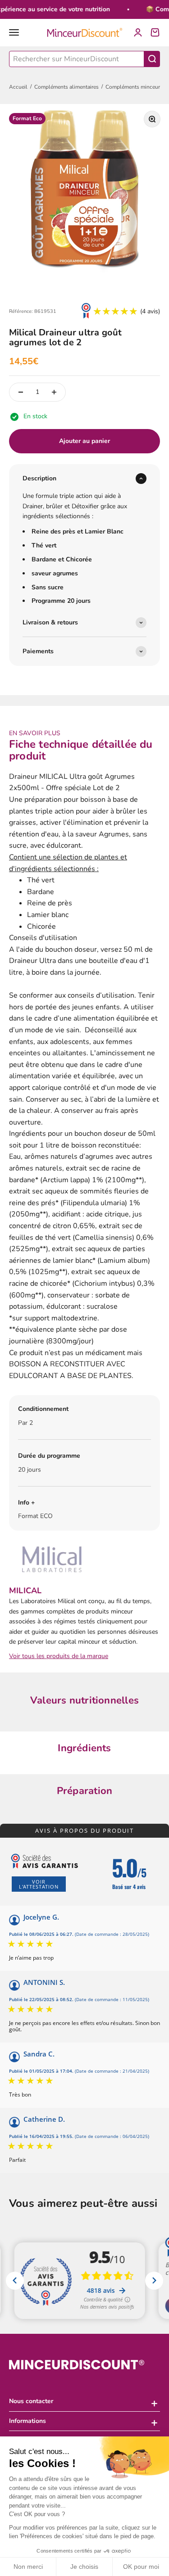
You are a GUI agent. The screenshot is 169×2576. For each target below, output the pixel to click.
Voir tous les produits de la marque (59, 1656)
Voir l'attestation (39, 1884)
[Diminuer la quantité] (21, 392)
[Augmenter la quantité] (54, 392)
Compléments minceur (133, 87)
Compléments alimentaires (66, 87)
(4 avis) (150, 311)
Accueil (18, 87)
